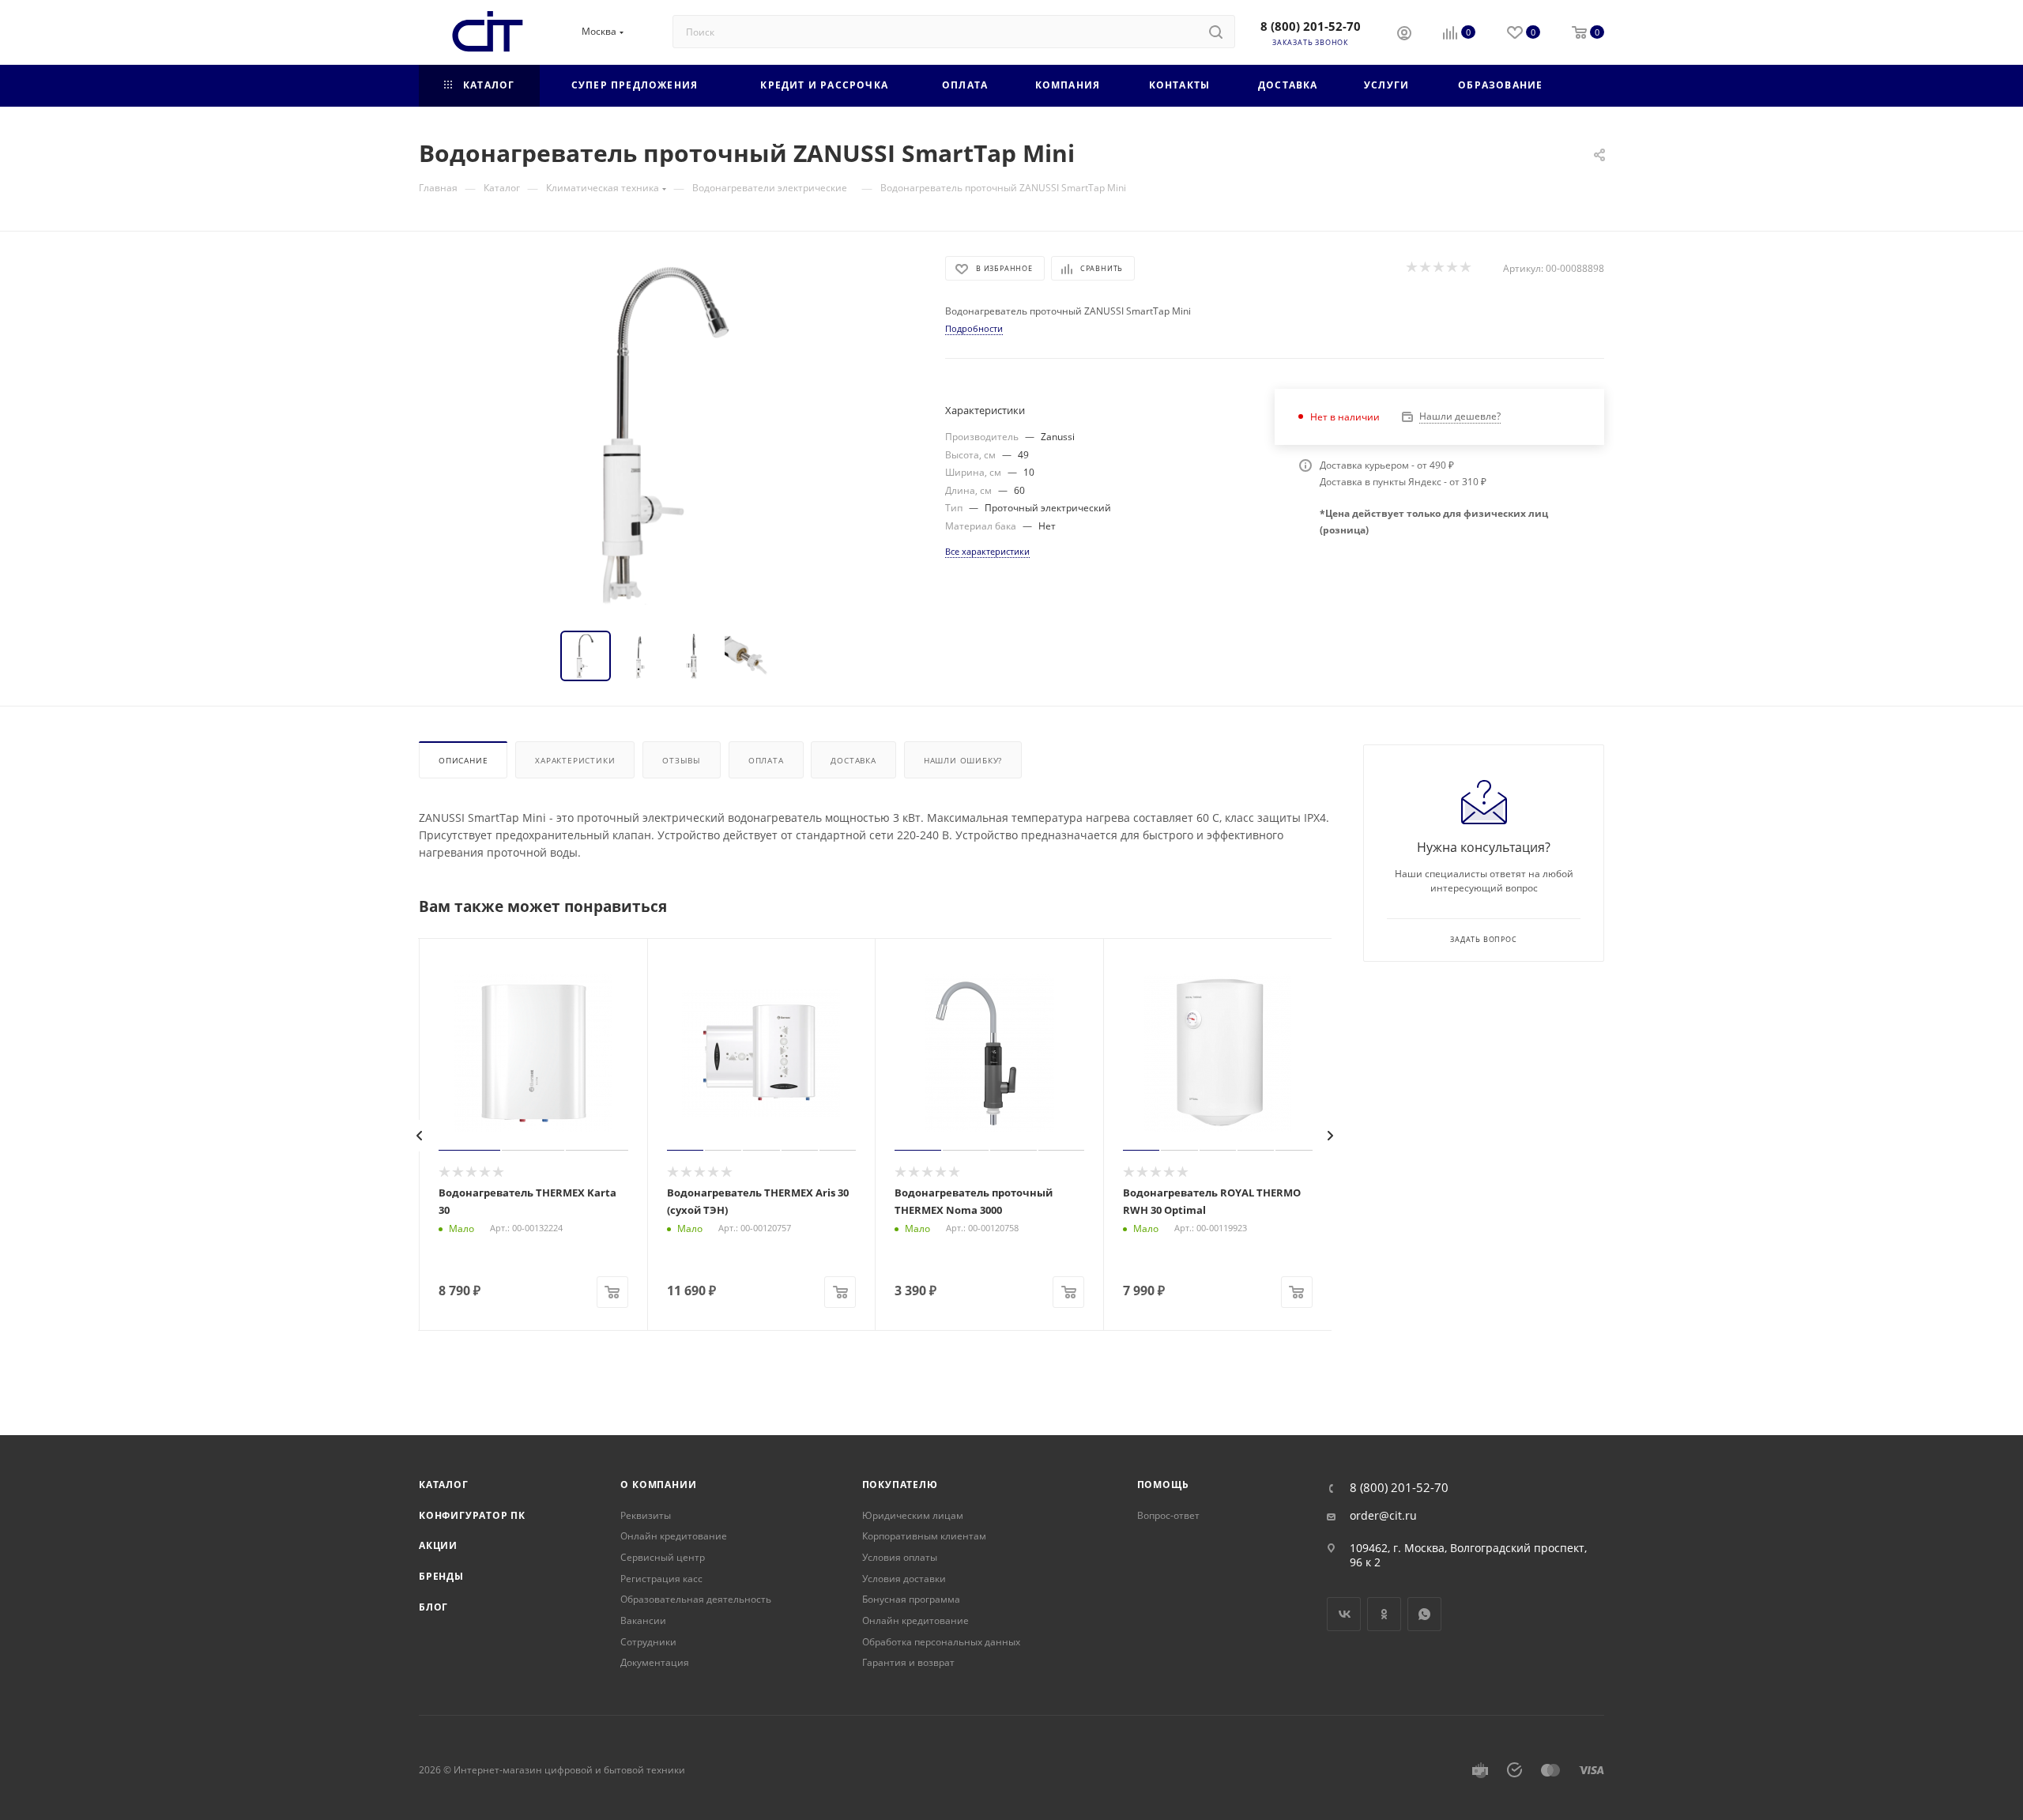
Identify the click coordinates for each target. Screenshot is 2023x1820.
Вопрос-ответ (1168, 1515)
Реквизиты (646, 1515)
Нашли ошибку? (963, 760)
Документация (655, 1662)
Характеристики (575, 760)
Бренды (441, 1576)
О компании (658, 1485)
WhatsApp (1424, 1614)
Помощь (1163, 1485)
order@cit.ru (1383, 1516)
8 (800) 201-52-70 (1311, 26)
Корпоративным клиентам (924, 1536)
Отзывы (682, 760)
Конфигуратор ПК (472, 1515)
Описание (463, 760)
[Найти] (1216, 32)
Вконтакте (1344, 1614)
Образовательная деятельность (696, 1599)
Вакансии (643, 1620)
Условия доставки (904, 1579)
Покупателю (900, 1485)
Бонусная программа (911, 1599)
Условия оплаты (900, 1557)
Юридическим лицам (913, 1515)
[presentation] (420, 1136)
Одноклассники (1384, 1614)
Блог (433, 1607)
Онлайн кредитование (674, 1536)
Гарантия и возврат (908, 1662)
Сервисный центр (663, 1557)
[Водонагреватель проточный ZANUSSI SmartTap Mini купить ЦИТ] (668, 434)
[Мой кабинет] (1404, 35)
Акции (438, 1545)
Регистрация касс (661, 1579)
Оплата (766, 760)
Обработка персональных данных (941, 1642)
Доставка (853, 760)
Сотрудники (648, 1642)
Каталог (444, 1485)
